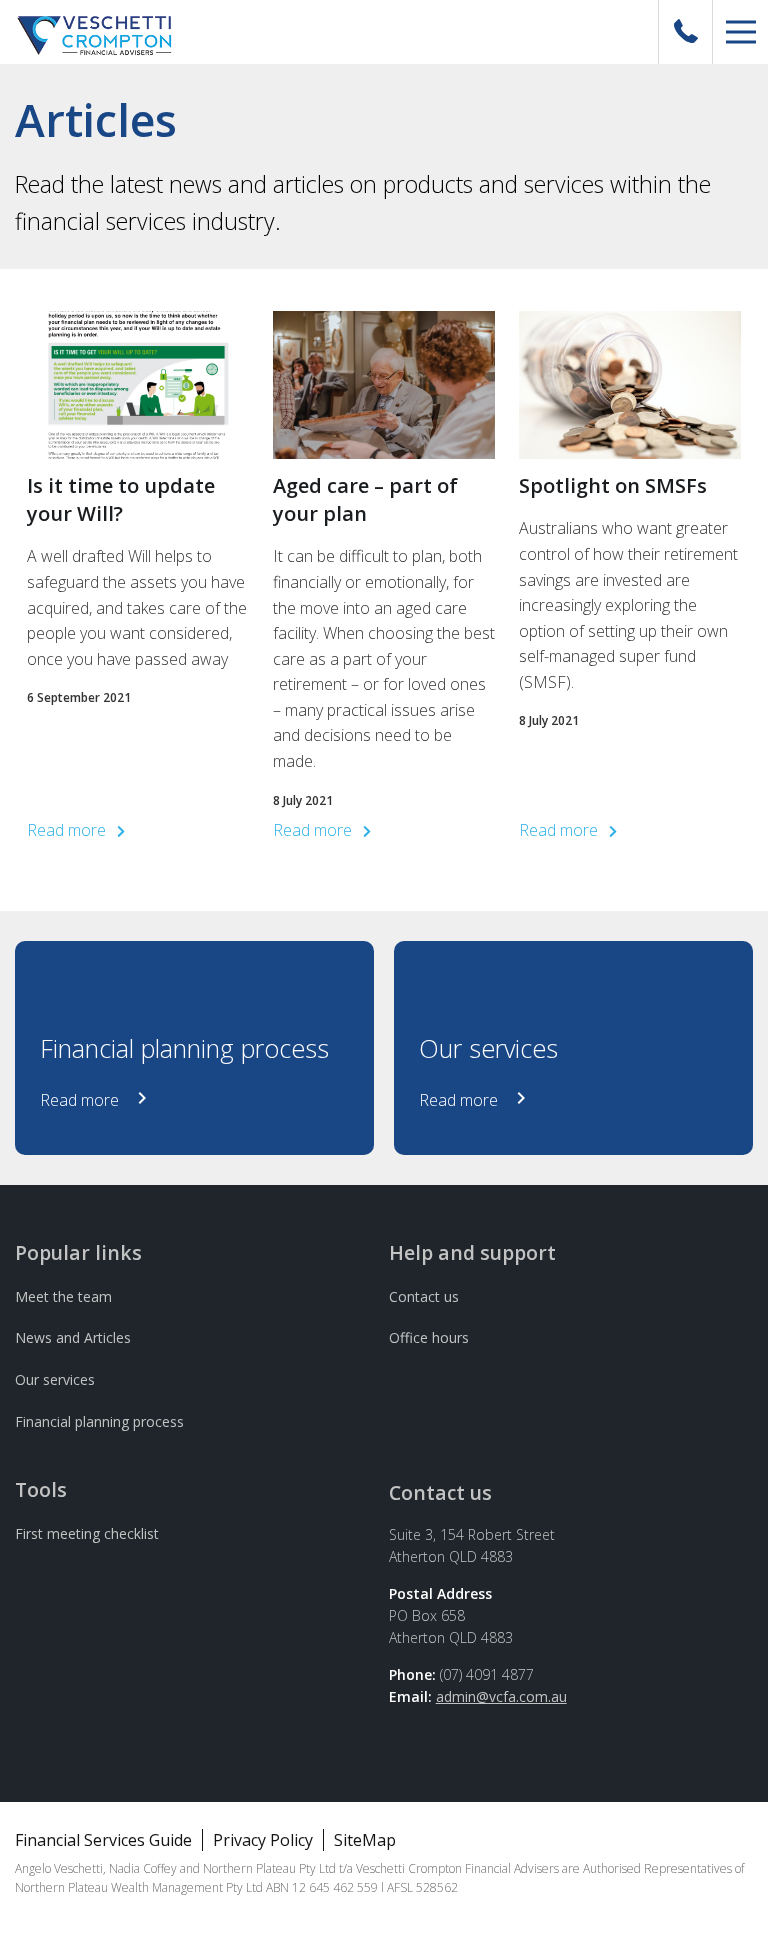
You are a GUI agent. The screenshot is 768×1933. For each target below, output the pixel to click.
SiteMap (365, 1840)
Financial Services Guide (103, 1840)
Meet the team (63, 1296)
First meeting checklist (87, 1533)
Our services (55, 1379)
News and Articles (73, 1337)
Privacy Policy (263, 1840)
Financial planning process (99, 1421)
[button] (740, 32)
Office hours (429, 1337)
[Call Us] (686, 32)
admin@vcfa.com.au (501, 1696)
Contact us (424, 1296)
